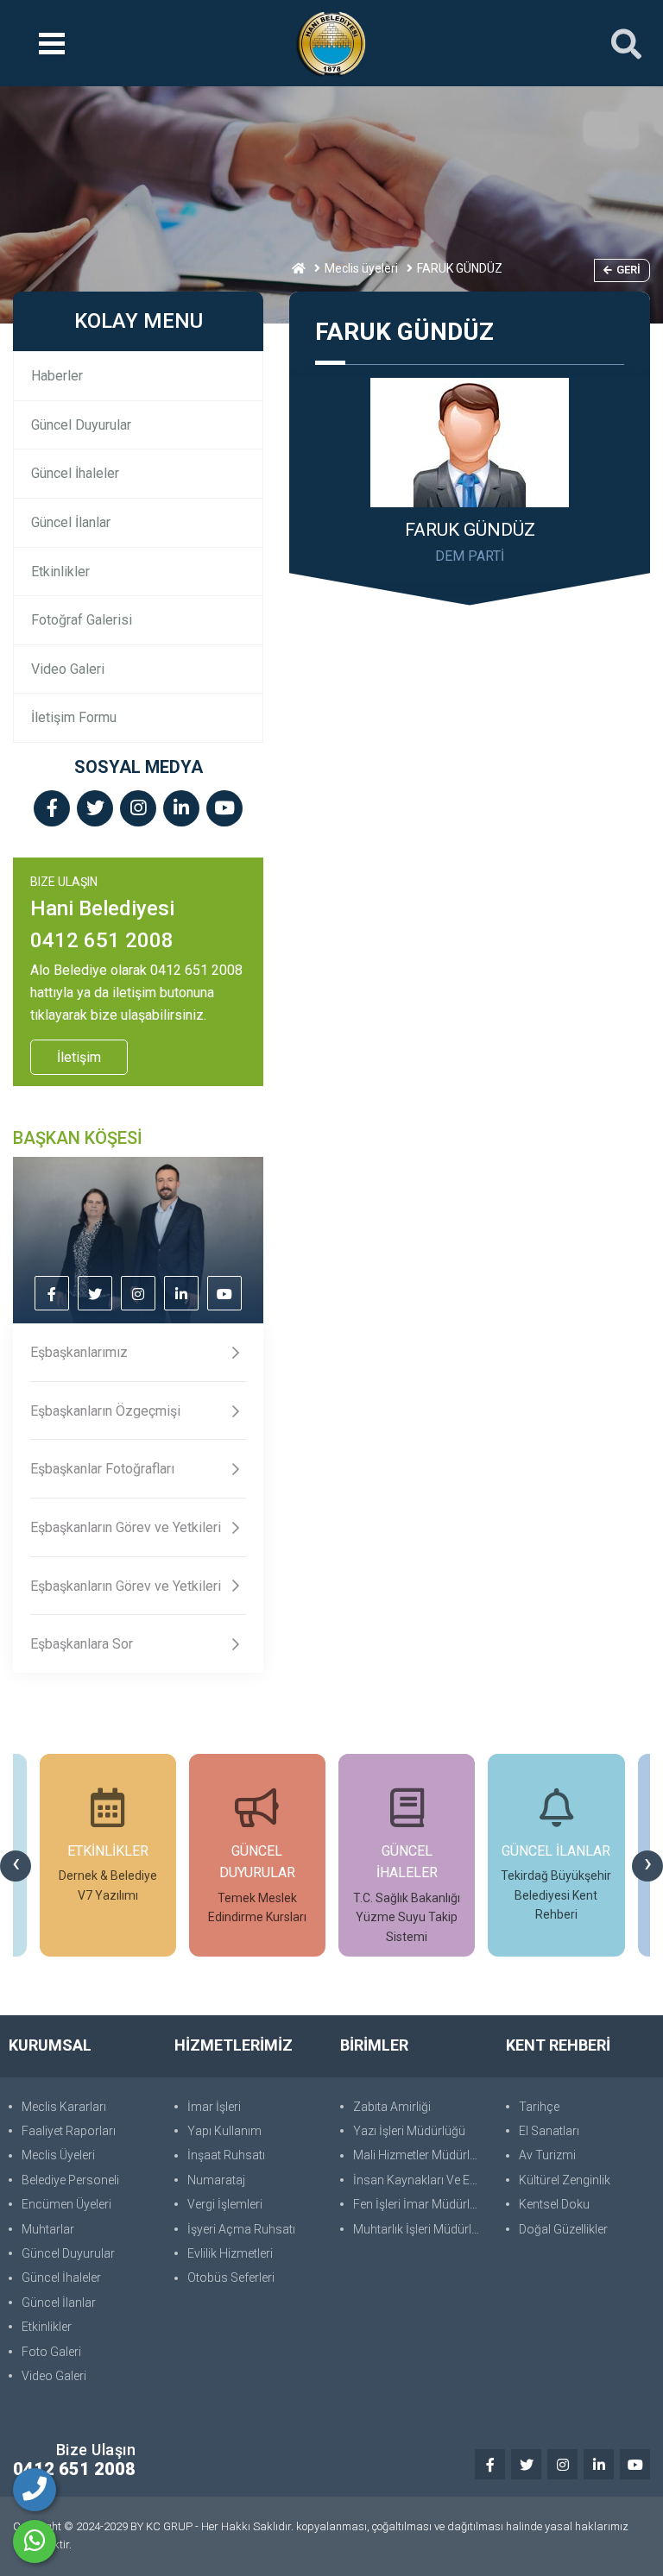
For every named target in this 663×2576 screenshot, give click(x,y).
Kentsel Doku (554, 2204)
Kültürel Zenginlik (565, 2180)
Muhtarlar (48, 2229)
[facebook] (52, 810)
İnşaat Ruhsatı (226, 2155)
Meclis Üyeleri (58, 2155)
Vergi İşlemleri (225, 2204)
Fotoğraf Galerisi (82, 620)
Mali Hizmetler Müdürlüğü (421, 2155)
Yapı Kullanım (224, 2131)
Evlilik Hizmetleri (230, 2253)
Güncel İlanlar (71, 522)
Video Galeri (68, 669)
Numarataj (216, 2180)
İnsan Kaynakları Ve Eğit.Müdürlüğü (421, 2180)
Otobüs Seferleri (231, 2278)
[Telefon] (35, 2490)
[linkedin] (181, 810)
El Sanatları (549, 2131)
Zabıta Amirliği (392, 2107)
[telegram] (95, 810)
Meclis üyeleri (361, 268)
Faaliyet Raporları (69, 2131)
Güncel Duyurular (81, 425)
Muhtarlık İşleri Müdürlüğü (421, 2229)
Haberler (57, 376)
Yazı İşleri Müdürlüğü (409, 2131)
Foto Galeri (51, 2352)
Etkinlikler (60, 572)
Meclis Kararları (64, 2107)
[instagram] (138, 810)
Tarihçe (539, 2107)
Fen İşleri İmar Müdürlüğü (421, 2204)
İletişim (79, 1057)
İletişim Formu (74, 717)
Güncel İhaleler (75, 473)
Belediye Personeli (70, 2180)
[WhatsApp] (35, 2541)
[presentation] (16, 1866)
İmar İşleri (214, 2107)
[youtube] (224, 810)
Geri (628, 270)
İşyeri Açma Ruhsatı (241, 2229)
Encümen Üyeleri (66, 2204)
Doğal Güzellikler (563, 2229)
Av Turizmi (547, 2155)
